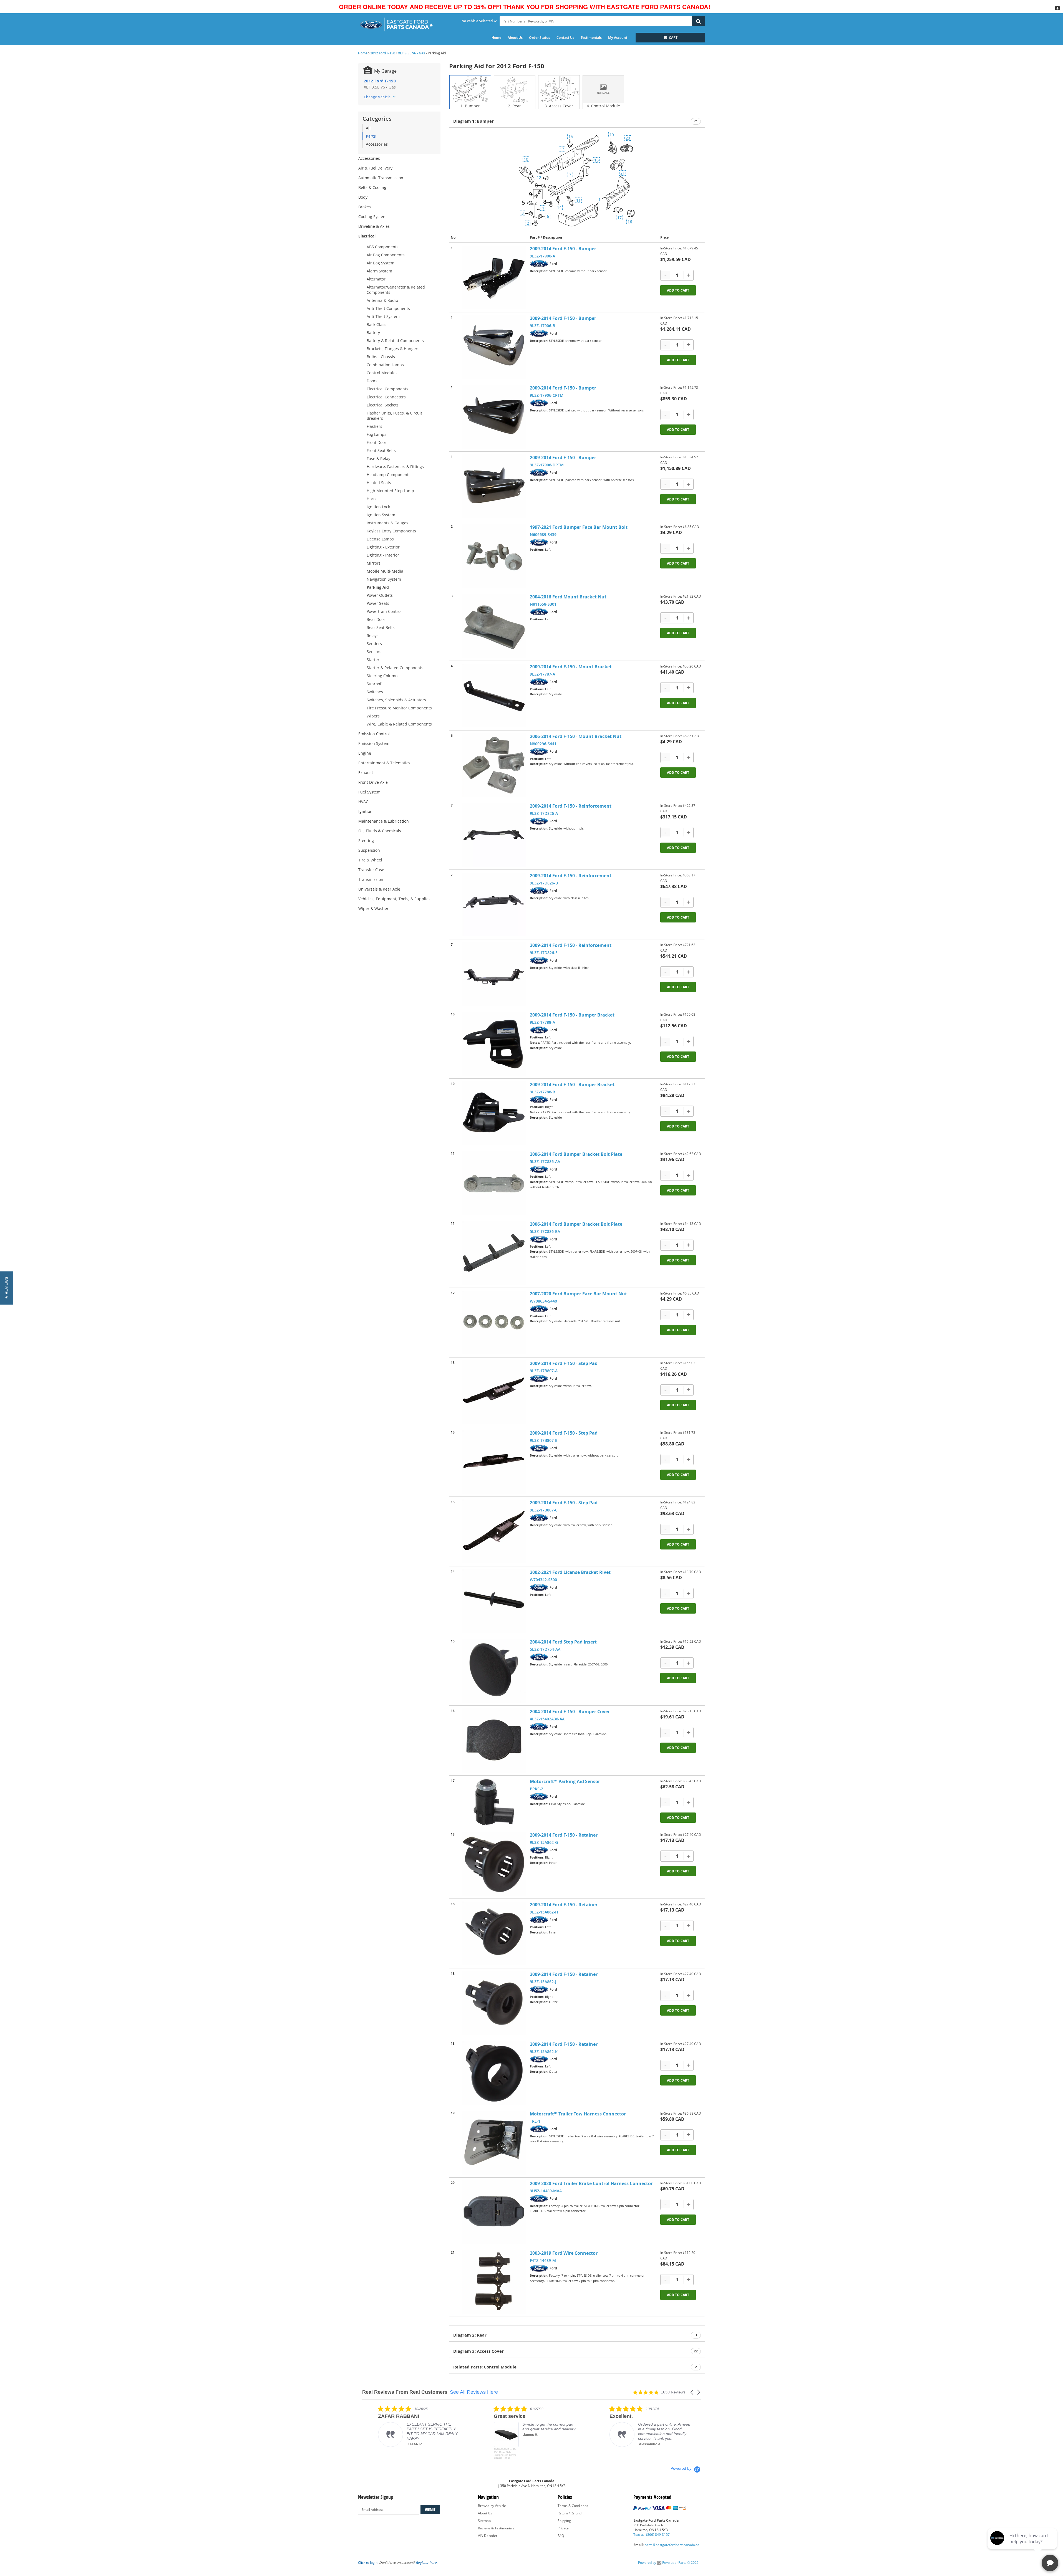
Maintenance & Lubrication (384, 821)
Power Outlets (380, 595)
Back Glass (376, 324)
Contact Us (565, 38)
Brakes (365, 207)
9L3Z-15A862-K (544, 2052)
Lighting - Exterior (383, 547)
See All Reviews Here (474, 2392)
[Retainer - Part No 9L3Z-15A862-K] (494, 2073)
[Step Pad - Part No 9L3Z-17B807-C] (494, 1531)
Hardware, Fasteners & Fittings (395, 467)
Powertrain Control (384, 611)
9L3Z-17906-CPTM (547, 395)
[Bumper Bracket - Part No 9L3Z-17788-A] (494, 1044)
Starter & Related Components (395, 668)
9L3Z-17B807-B (544, 1440)
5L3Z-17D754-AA (545, 1649)
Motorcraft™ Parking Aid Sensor (565, 1781)
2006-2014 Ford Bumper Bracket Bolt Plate (576, 1154)
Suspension (369, 850)
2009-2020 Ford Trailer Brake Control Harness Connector (591, 2183)
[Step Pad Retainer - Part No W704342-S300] (494, 1601)
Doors (372, 381)
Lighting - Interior (383, 555)
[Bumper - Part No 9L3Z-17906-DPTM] (494, 486)
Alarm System (379, 271)
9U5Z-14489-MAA (546, 2191)
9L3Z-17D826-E (544, 953)
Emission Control (374, 734)
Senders (374, 644)
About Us (515, 38)
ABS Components (383, 247)
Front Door (376, 442)
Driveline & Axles (374, 226)
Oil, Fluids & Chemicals (380, 831)
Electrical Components (387, 389)
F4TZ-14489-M (543, 2260)
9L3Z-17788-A (542, 1022)
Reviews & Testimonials (496, 2528)
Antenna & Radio (382, 300)
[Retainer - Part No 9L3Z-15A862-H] (494, 1933)
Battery (373, 333)
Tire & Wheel (370, 860)
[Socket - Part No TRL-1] (494, 2143)
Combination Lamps (385, 365)
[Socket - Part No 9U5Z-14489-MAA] (494, 2212)
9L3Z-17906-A (542, 256)
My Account (618, 38)
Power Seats (378, 603)
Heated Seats (379, 483)
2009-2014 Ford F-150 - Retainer (564, 1835)
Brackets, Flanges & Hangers (393, 349)
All (368, 128)
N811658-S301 (543, 604)
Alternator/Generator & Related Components (396, 290)
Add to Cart (678, 290)
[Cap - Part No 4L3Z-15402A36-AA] (494, 1740)
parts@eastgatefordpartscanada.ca (672, 2545)
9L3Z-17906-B (542, 326)
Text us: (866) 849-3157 (652, 2535)
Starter (373, 660)
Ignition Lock (378, 507)
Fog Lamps (376, 434)
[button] (692, 2392)
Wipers (373, 716)
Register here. (427, 2563)
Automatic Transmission (381, 178)
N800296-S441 (543, 744)
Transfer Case (371, 870)
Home (496, 38)
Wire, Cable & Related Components (399, 724)
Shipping (564, 2521)
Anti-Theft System (383, 316)
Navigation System (384, 579)
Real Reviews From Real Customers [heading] (405, 2392)
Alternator (376, 279)
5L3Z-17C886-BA (545, 1231)
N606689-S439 (543, 534)
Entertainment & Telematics (384, 763)
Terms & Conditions (573, 2506)
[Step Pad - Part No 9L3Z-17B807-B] (494, 1462)
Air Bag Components (386, 255)
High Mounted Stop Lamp (390, 491)
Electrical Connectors (386, 397)
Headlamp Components (389, 475)
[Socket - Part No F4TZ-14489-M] (494, 2282)
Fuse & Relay (378, 458)
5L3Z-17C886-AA (545, 1161)
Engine (365, 753)
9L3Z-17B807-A (544, 1371)
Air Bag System (381, 263)
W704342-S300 (543, 1580)
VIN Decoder (488, 2536)
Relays (373, 635)
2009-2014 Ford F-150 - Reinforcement (571, 806)
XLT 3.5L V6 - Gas (411, 53)
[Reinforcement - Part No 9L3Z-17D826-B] (494, 904)
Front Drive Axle (373, 782)
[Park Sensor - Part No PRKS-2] (494, 1802)
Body (363, 197)
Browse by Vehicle (492, 2506)
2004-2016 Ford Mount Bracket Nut (568, 597)
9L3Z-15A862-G (544, 1842)
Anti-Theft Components (388, 308)
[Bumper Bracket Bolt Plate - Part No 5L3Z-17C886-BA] (494, 1253)
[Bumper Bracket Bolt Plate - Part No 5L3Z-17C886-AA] (494, 1183)
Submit (430, 2509)
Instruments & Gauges (387, 523)
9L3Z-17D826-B (544, 883)
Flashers (374, 426)
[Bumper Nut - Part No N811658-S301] (494, 626)
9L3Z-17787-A (542, 674)
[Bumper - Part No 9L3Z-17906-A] (494, 277)
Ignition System (381, 515)
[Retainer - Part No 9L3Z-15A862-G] (494, 1864)
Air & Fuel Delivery (375, 168)
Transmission (371, 879)
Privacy (563, 2528)
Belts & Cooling (372, 187)
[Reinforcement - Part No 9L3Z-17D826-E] (494, 974)
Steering (366, 840)
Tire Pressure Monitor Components (399, 708)
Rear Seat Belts (381, 627)
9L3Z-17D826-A (544, 813)
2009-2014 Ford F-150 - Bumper (563, 249)
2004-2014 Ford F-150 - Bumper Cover (570, 1712)
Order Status (540, 38)
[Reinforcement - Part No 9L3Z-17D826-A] (494, 835)
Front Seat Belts (381, 450)
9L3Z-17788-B (542, 1092)
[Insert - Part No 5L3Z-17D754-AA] (494, 1671)
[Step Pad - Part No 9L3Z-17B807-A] (494, 1392)
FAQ (561, 2536)
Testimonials (591, 38)
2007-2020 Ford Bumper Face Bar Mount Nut (578, 1294)
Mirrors (374, 563)
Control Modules (382, 373)
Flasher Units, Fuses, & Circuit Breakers (394, 416)
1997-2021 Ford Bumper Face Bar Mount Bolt (579, 527)
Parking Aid (378, 587)
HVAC (363, 802)
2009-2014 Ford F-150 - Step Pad (564, 1363)
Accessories (377, 144)
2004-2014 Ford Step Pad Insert (563, 1642)
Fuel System (369, 792)
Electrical (367, 236)
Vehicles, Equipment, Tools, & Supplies (394, 899)
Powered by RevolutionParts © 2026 (668, 2563)
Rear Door (376, 619)
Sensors (374, 652)
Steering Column (382, 676)
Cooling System (372, 217)
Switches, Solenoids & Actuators (396, 700)
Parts (371, 136)
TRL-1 (535, 2121)
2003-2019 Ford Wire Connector (564, 2253)
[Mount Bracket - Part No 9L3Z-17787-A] (494, 696)
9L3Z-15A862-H (544, 1912)
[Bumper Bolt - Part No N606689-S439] (494, 556)
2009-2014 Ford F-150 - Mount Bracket (571, 667)
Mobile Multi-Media (385, 571)
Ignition (365, 811)
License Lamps (380, 539)
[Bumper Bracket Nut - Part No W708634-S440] (494, 1323)
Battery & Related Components (395, 341)
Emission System (374, 743)
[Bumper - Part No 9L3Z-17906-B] (494, 347)
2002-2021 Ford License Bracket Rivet (570, 1572)
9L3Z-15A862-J (543, 1982)
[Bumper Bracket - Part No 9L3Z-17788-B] (494, 1113)
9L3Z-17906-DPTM (547, 465)
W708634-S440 (543, 1301)
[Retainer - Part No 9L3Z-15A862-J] (494, 2003)
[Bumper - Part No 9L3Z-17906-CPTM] (494, 417)
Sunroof (374, 684)
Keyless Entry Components (391, 531)
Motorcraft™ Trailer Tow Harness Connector (578, 2114)
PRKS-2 (536, 1789)
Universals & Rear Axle (379, 889)
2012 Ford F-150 (383, 53)
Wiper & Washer (373, 908)
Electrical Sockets (383, 405)
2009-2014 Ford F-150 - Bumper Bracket (572, 1015)
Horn (371, 499)
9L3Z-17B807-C (544, 1510)
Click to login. (368, 2563)
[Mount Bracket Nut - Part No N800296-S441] (494, 765)
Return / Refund (570, 2513)
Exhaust (366, 773)
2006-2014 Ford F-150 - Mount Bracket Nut (576, 736)
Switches (375, 692)
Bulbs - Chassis (381, 357)
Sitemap (484, 2521)
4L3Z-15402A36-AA (547, 1719)
